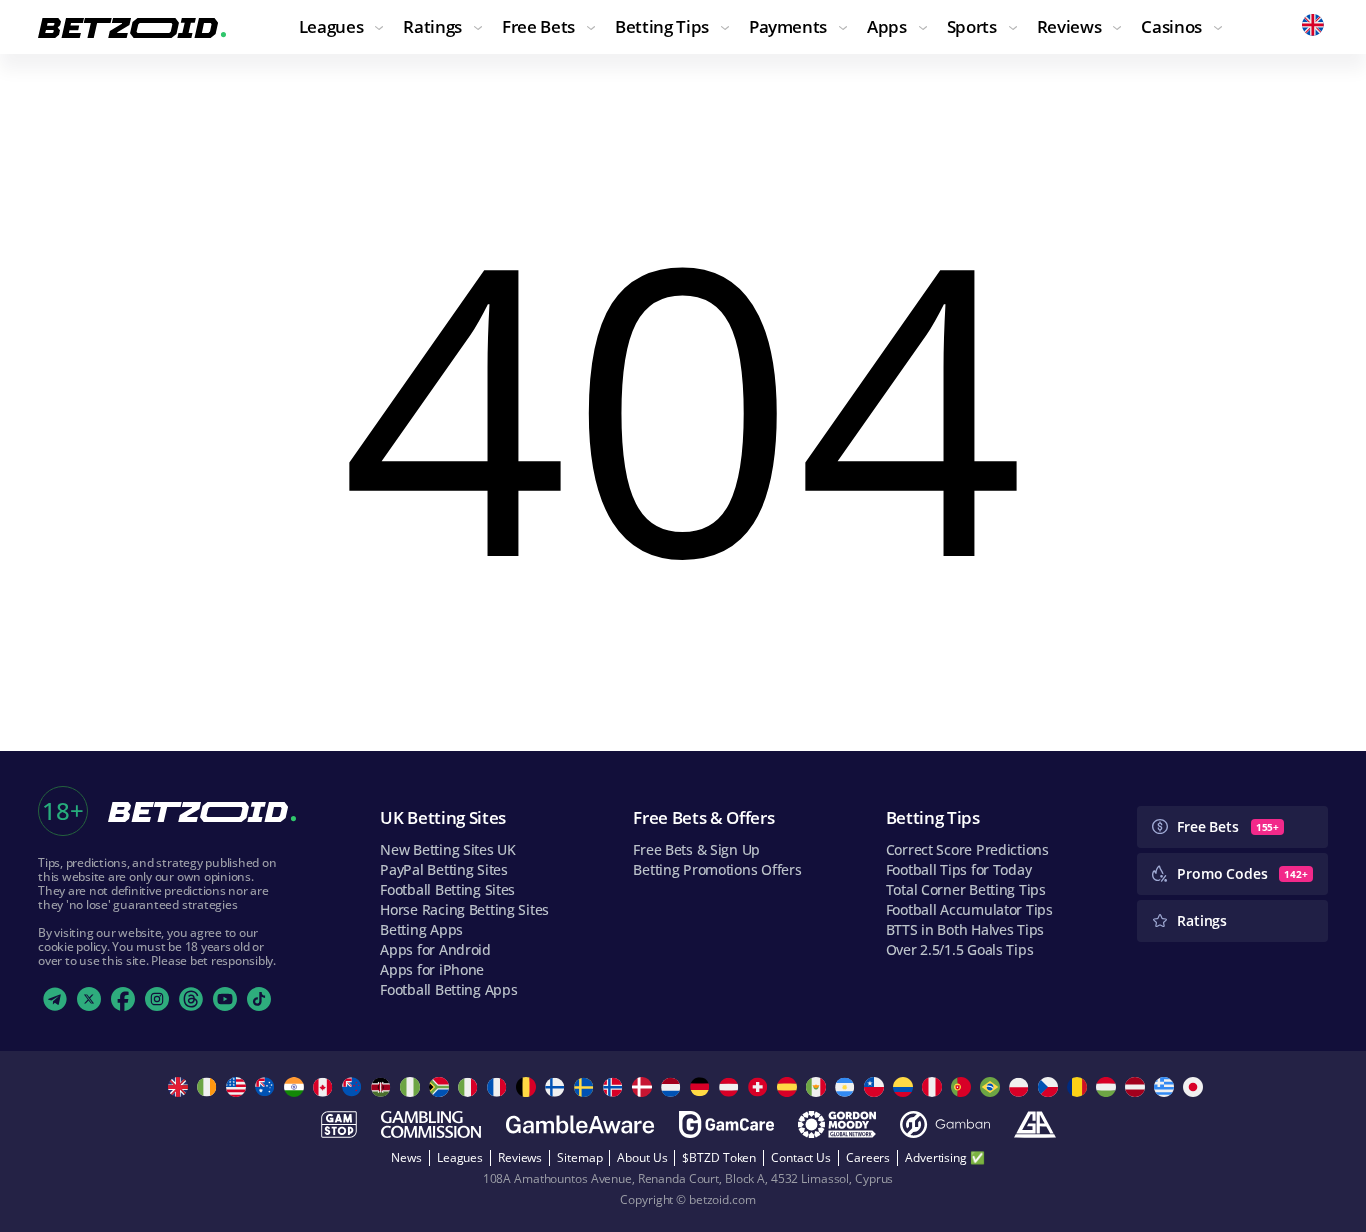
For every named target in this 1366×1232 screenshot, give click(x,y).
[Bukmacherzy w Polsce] (1021, 1087)
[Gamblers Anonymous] (1035, 1124)
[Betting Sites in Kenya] (383, 1087)
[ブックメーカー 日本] (1195, 1087)
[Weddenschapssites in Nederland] (673, 1087)
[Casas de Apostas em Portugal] (963, 1087)
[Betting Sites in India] (296, 1087)
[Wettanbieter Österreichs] (731, 1087)
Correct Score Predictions (967, 849)
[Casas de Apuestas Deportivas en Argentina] (847, 1087)
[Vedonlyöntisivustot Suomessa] (557, 1087)
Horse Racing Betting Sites (464, 909)
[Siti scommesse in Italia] (470, 1087)
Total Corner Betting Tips (966, 889)
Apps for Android (435, 949)
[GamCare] (726, 1124)
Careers (868, 1157)
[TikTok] (259, 999)
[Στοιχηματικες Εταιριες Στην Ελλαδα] (1166, 1087)
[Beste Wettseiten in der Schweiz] (760, 1087)
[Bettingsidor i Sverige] (586, 1087)
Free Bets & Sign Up (696, 849)
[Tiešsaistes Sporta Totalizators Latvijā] (1137, 1087)
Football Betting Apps (448, 989)
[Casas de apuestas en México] (818, 1087)
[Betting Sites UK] (180, 1087)
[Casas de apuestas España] (789, 1087)
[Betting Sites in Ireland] (209, 1087)
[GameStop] (339, 1124)
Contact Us (801, 1157)
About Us (642, 1157)
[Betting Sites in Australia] (267, 1087)
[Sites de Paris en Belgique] (528, 1087)
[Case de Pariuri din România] (1079, 1087)
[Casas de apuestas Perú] (934, 1087)
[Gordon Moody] (837, 1124)
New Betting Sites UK (447, 849)
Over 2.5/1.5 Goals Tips (960, 949)
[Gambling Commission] (431, 1124)
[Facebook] (123, 999)
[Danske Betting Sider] (644, 1087)
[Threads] (191, 999)
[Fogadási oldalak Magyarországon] (1108, 1087)
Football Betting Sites (447, 889)
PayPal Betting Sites (443, 869)
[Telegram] (55, 999)
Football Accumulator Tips (969, 909)
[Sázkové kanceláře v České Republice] (1050, 1087)
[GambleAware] (580, 1124)
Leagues (460, 1157)
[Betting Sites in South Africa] (441, 1087)
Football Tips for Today (959, 869)
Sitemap (579, 1157)
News (406, 1157)
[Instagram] (157, 999)
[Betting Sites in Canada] (325, 1087)
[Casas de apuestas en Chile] (876, 1087)
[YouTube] (225, 999)
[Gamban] (945, 1124)
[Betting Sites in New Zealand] (354, 1087)
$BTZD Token (719, 1157)
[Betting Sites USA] (238, 1087)
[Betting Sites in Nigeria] (412, 1087)
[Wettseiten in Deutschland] (702, 1087)
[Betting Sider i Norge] (615, 1087)
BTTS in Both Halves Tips (965, 929)
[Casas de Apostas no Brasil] (992, 1087)
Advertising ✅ (944, 1157)
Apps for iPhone (432, 969)
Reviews (520, 1157)
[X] (89, 999)
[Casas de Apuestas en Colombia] (905, 1087)
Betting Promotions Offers (717, 869)
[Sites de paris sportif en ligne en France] (499, 1087)
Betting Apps (421, 929)
